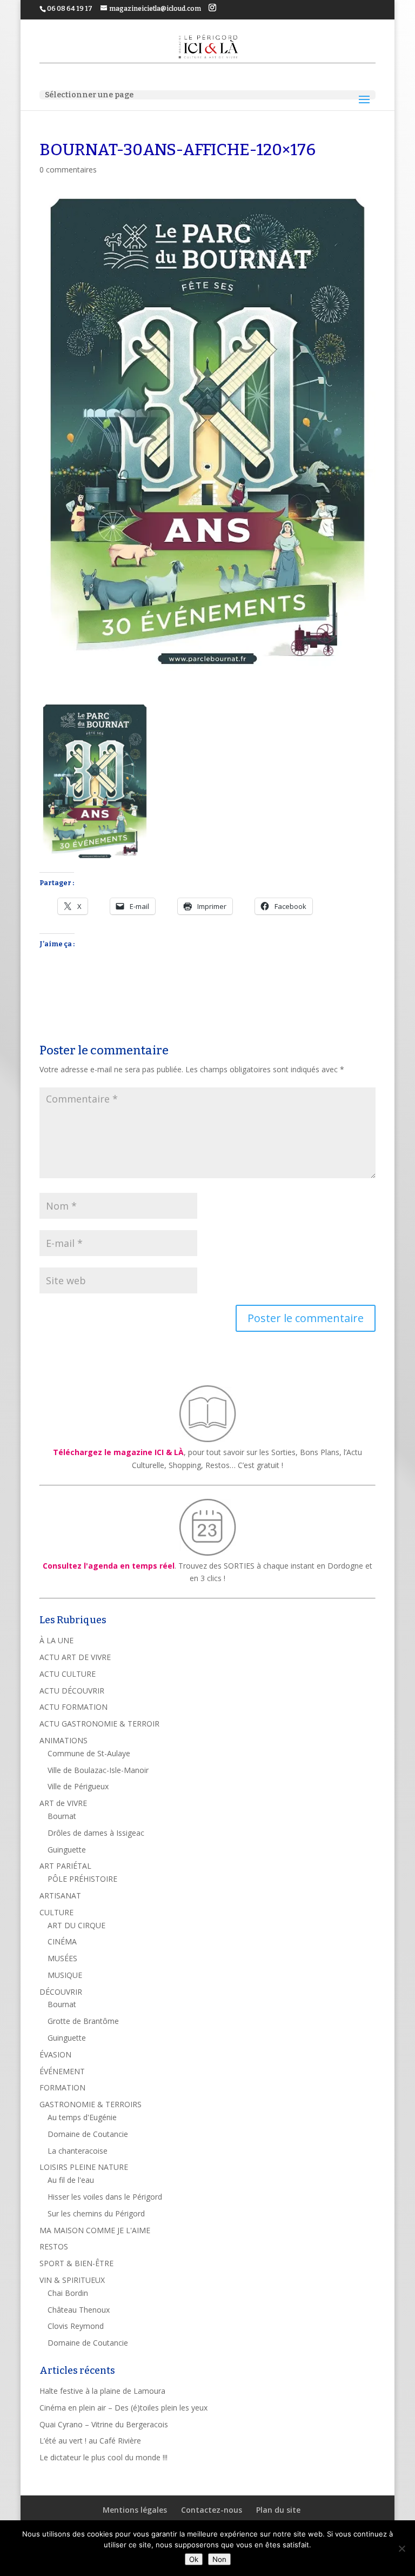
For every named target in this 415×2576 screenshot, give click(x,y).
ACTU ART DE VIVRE (75, 1657)
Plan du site (278, 2510)
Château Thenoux (79, 2310)
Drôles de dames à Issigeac (96, 1833)
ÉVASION (55, 2054)
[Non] (401, 2548)
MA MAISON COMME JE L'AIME (95, 2230)
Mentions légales (135, 2510)
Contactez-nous (212, 2510)
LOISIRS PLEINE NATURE (84, 2167)
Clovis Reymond (76, 2326)
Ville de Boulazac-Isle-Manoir (98, 1770)
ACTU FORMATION (73, 1707)
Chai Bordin (68, 2293)
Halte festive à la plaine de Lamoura (102, 2391)
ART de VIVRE (63, 1803)
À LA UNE (56, 1640)
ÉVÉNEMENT (62, 2071)
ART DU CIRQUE (76, 1925)
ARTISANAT (60, 1896)
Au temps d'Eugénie (82, 2117)
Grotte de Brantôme (83, 2021)
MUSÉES (62, 1958)
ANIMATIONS (63, 1740)
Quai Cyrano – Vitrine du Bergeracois (104, 2424)
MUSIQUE (65, 1975)
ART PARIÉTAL (65, 1866)
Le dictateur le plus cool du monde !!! (103, 2457)
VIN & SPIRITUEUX (72, 2280)
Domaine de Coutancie (88, 2134)
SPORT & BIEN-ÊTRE (76, 2263)
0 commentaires (68, 170)
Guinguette (67, 1850)
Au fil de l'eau (71, 2180)
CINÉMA (62, 1941)
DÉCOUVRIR (61, 1992)
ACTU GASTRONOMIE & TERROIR (99, 1724)
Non (219, 2559)
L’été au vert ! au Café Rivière (90, 2441)
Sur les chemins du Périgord (96, 2213)
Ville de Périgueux (78, 1786)
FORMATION (62, 2087)
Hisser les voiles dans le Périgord (105, 2197)
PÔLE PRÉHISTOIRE (82, 1879)
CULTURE (56, 1912)
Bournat (62, 1816)
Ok (194, 2559)
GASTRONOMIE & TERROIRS (91, 2104)
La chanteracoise (78, 2151)
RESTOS (54, 2246)
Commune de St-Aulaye (89, 1753)
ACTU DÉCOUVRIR (72, 1691)
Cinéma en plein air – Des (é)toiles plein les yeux (123, 2408)
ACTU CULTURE (68, 1674)
